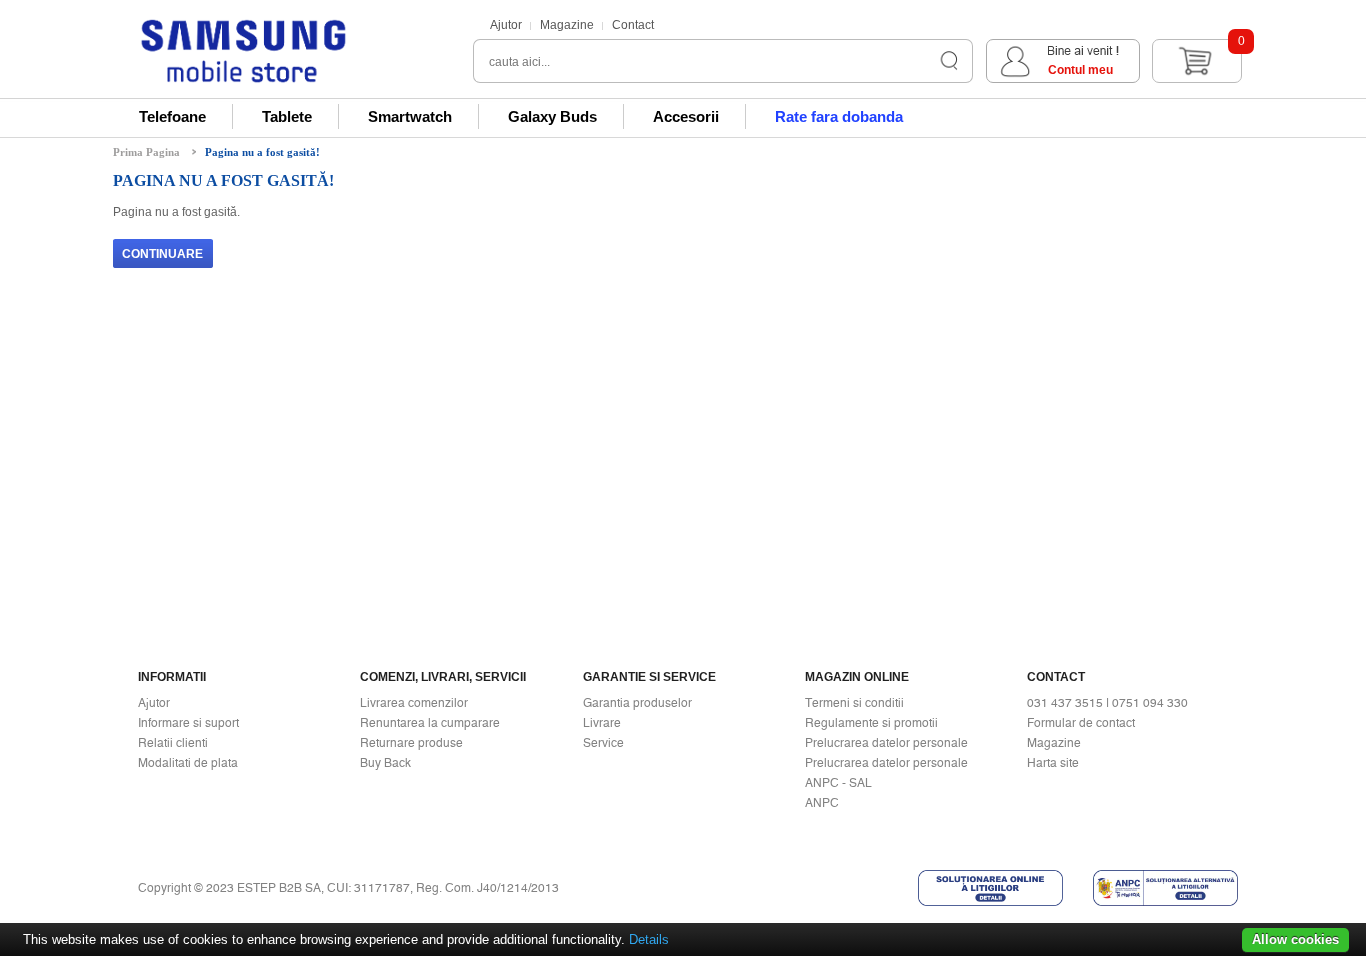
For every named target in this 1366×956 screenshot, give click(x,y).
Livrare (602, 723)
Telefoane (172, 116)
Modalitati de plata (188, 763)
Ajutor (506, 25)
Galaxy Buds (552, 116)
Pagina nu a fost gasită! (262, 152)
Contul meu (1080, 70)
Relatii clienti (173, 743)
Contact (633, 25)
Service (603, 743)
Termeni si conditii (854, 703)
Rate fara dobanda (839, 116)
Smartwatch (410, 116)
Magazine (567, 25)
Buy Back (385, 763)
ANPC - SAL (838, 783)
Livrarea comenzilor (414, 703)
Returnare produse (411, 743)
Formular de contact (1081, 723)
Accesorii (686, 116)
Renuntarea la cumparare (430, 723)
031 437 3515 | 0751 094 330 (1107, 703)
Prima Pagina (146, 152)
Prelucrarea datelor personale (886, 743)
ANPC (822, 803)
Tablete (287, 116)
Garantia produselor (637, 703)
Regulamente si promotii (871, 723)
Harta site (1053, 763)
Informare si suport (188, 723)
